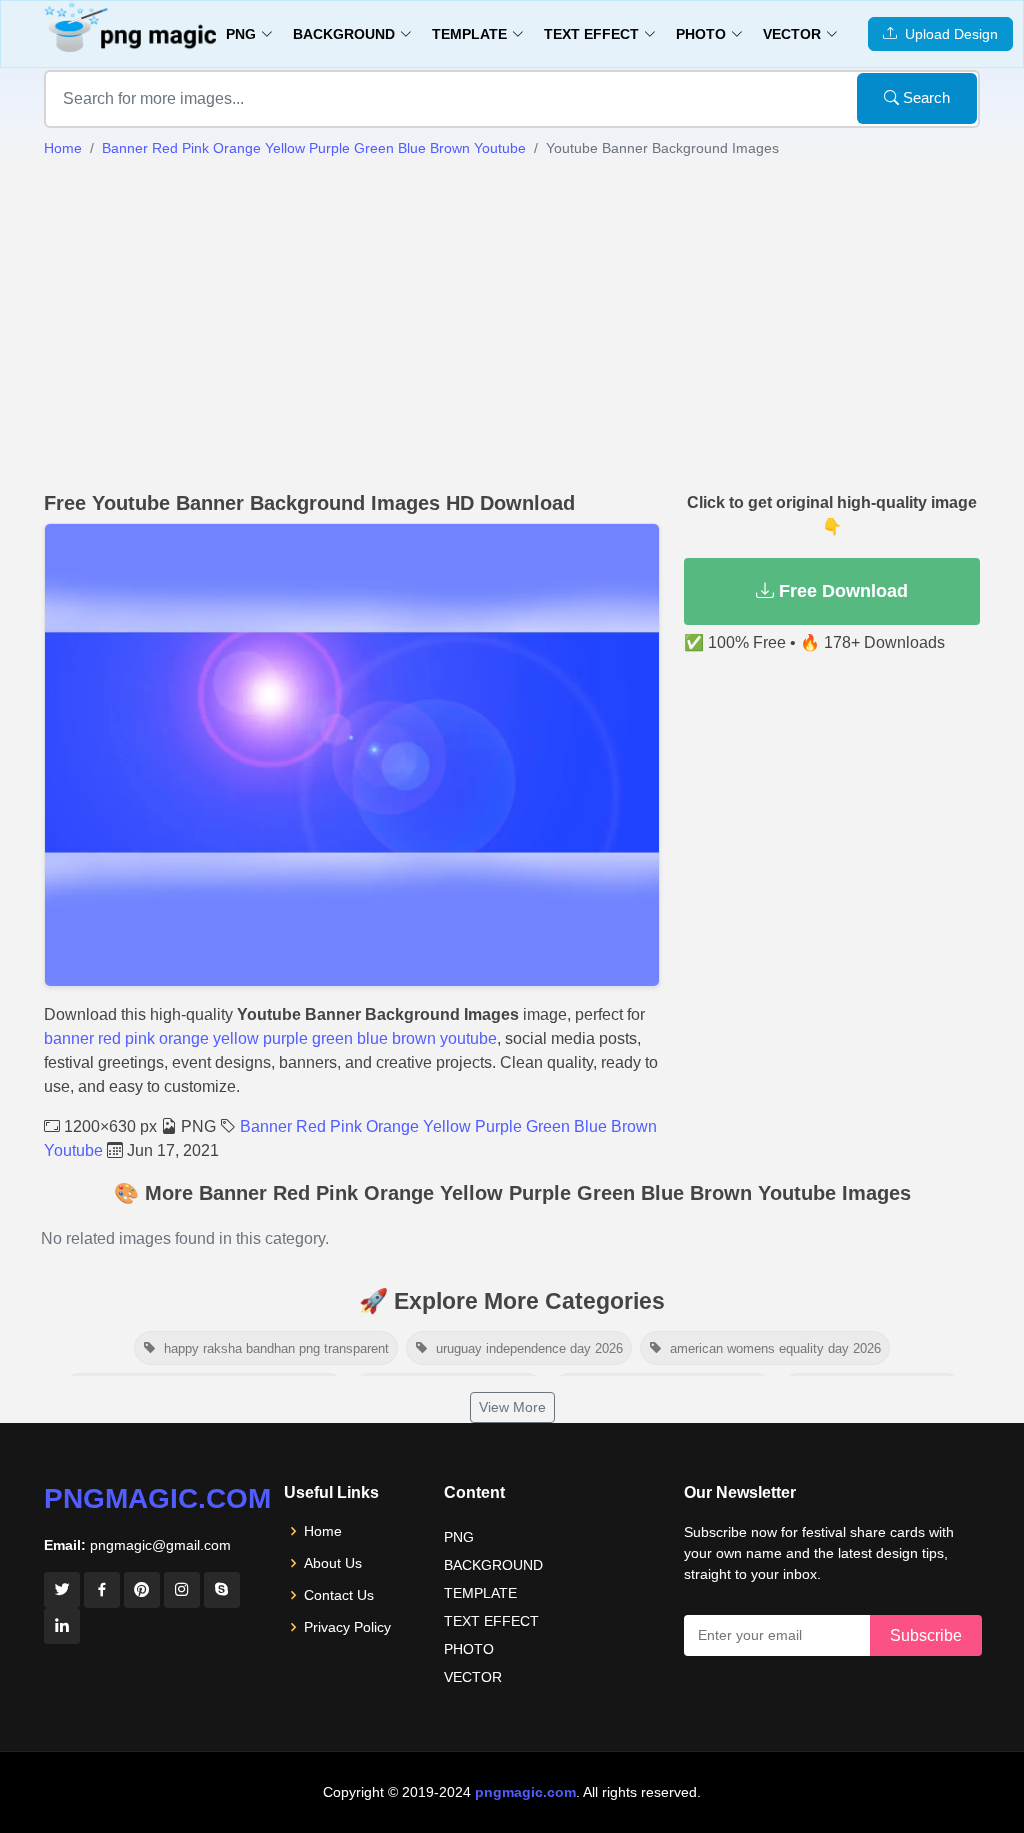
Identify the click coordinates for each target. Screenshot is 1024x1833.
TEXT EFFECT (491, 1621)
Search (924, 97)
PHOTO (469, 1649)
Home (63, 148)
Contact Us (339, 1595)
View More (512, 1407)
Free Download (841, 591)
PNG (459, 1537)
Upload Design (947, 34)
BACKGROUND (493, 1565)
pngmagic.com (157, 1498)
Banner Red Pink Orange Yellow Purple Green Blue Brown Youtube (314, 148)
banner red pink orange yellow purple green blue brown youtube (270, 1038)
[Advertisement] (512, 325)
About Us (333, 1563)
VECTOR (473, 1677)
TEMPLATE (480, 1593)
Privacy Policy (347, 1627)
